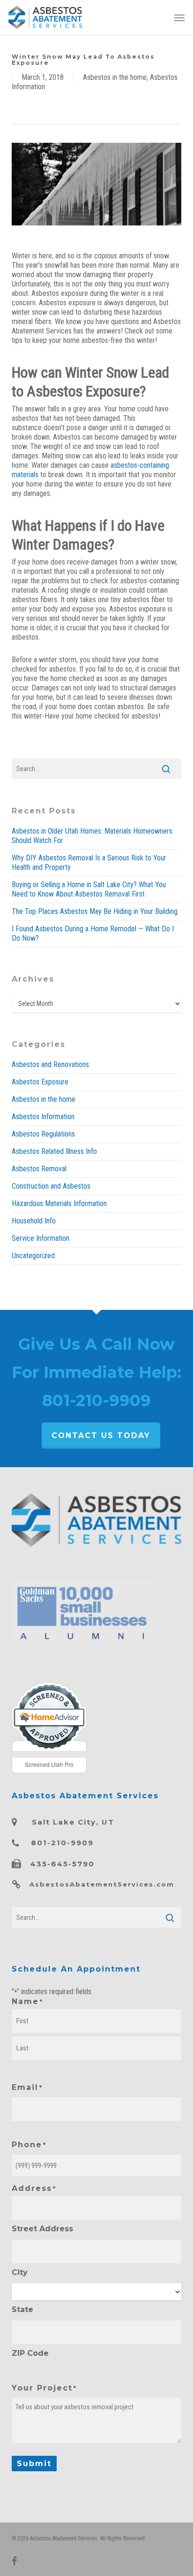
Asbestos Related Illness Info (54, 1151)
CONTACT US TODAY (101, 1435)
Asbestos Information (43, 1117)
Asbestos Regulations (43, 1134)
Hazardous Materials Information (59, 1203)
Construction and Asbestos (51, 1186)
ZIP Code (30, 2353)
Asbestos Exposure (40, 1082)
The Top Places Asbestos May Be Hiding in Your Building (95, 911)
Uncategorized (33, 1256)
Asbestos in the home (115, 77)
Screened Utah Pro (49, 1764)
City (20, 2272)
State (22, 2309)
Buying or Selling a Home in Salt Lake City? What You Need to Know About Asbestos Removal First (89, 889)
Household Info (34, 1221)
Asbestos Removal (39, 1169)
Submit (34, 2464)
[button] (179, 17)
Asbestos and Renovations (50, 1064)
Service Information (41, 1238)
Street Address (42, 2229)
